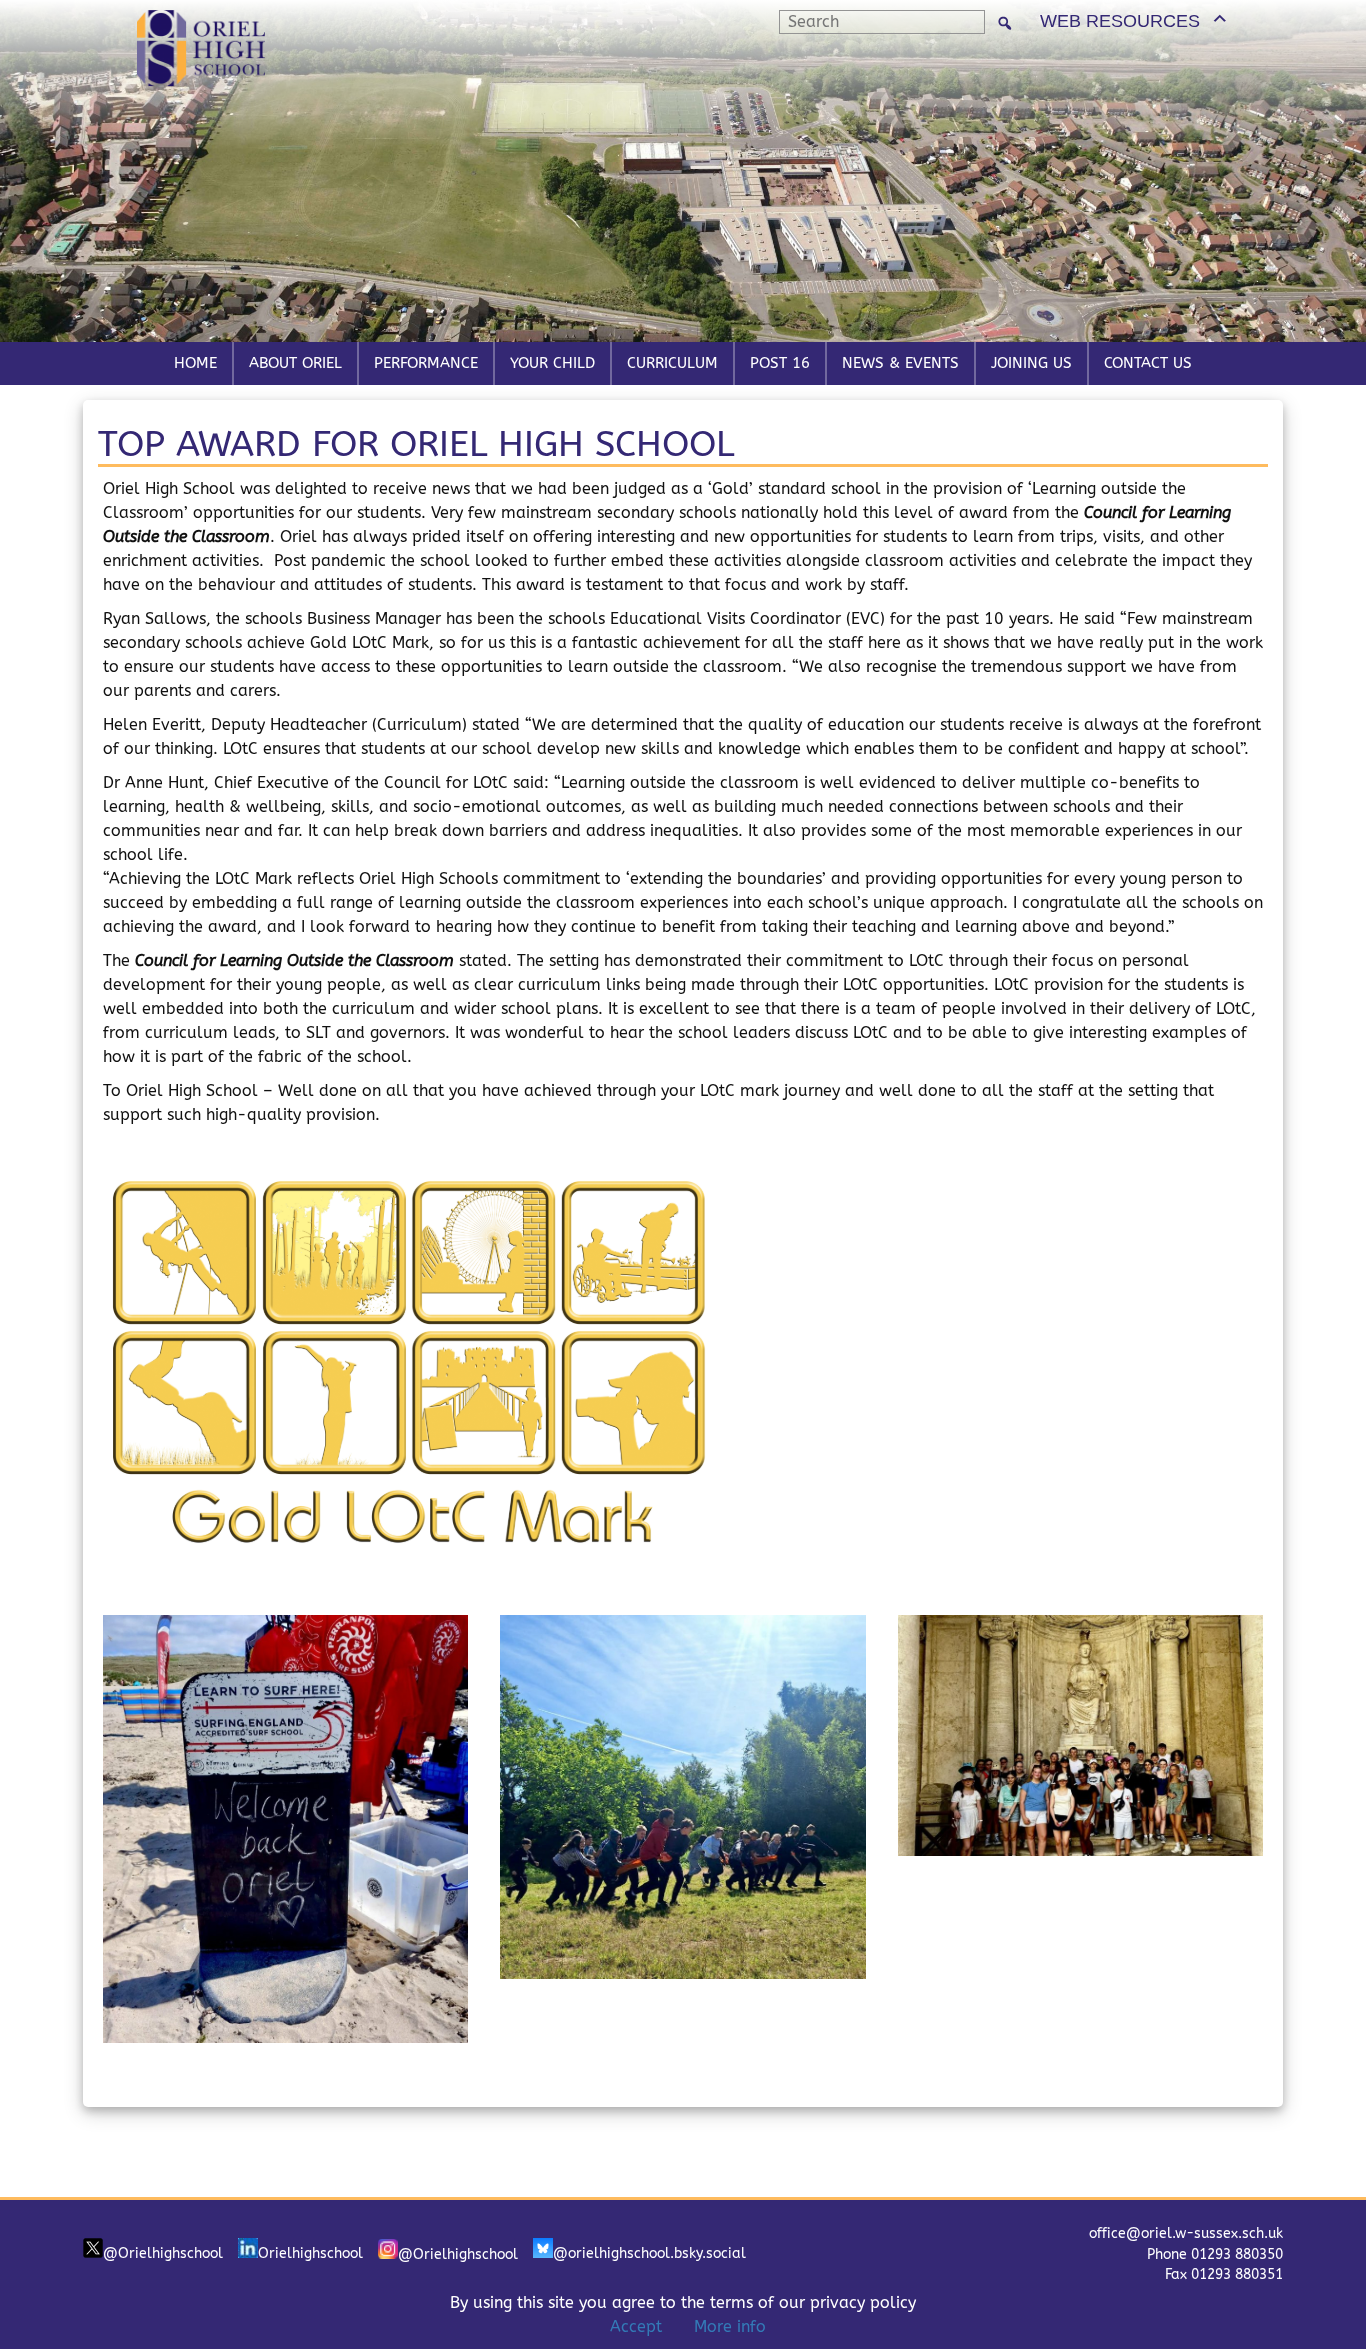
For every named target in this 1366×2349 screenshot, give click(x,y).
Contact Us (1148, 363)
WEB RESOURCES (1120, 21)
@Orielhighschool (163, 2253)
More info (730, 2326)
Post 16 (780, 363)
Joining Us (1031, 363)
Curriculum (672, 363)
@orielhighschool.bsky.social (649, 2253)
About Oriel (295, 363)
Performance (426, 363)
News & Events (900, 363)
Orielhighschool (310, 2253)
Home (195, 363)
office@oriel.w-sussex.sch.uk (1186, 2233)
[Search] (1005, 22)
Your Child (552, 363)
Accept (636, 2326)
